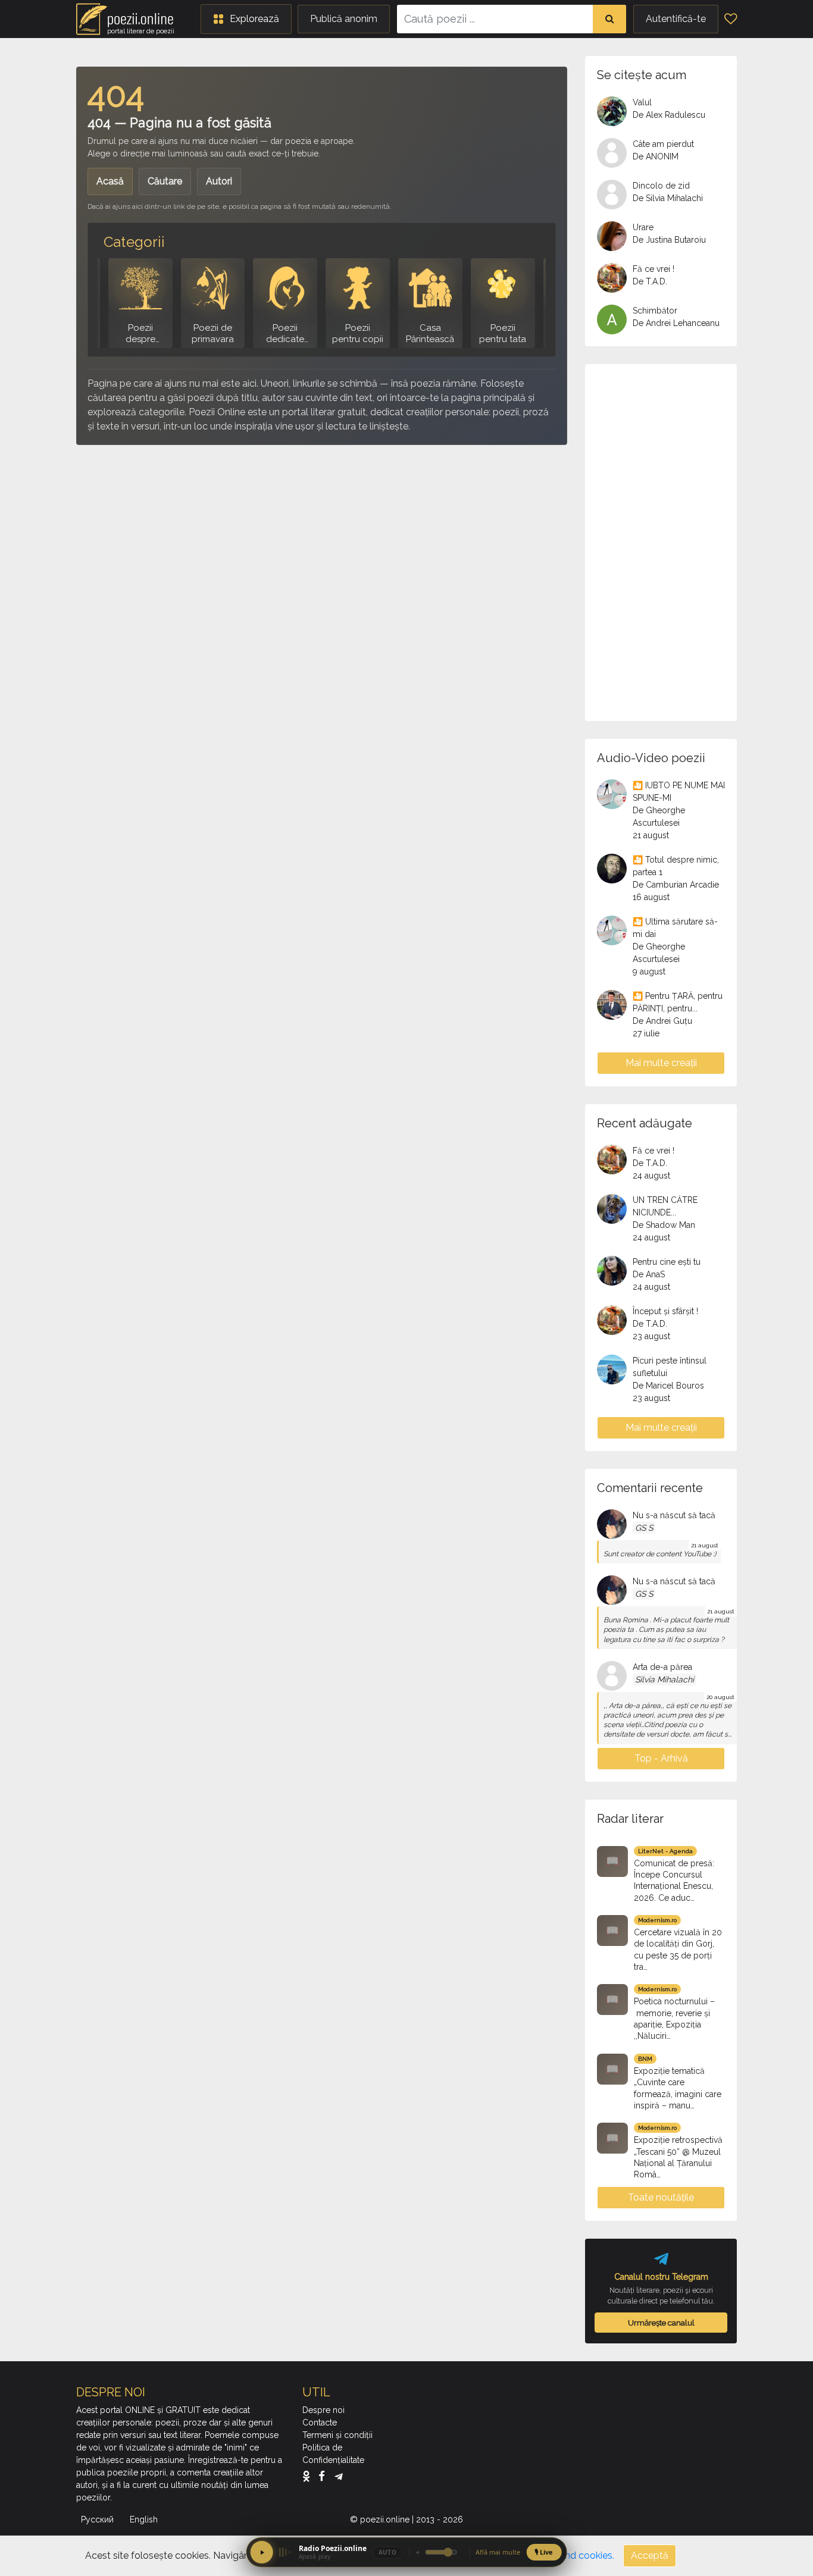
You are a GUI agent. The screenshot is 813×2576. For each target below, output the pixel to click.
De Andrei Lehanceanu (676, 323)
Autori (219, 181)
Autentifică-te (676, 19)
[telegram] (339, 2475)
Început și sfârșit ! (665, 1311)
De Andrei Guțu (662, 1021)
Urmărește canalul (661, 2323)
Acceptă (650, 2555)
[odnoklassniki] (309, 2475)
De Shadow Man (664, 1225)
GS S (644, 1528)
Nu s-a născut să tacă (674, 1515)
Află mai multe (498, 2552)
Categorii (134, 242)
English (145, 2519)
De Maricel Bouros (668, 1386)
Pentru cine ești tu (667, 1262)
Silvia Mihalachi (665, 1679)
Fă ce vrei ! (653, 269)
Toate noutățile (661, 2197)
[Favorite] (731, 19)
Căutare (165, 181)
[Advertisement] (322, 541)
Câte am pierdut (663, 144)
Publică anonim (344, 19)
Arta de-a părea (662, 1667)
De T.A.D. (650, 281)
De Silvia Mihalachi (668, 198)
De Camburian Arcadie (676, 885)
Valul (642, 102)
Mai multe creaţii (661, 1063)
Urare (643, 227)
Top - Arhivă (661, 1758)
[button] (246, 19)
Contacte (320, 2423)
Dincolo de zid (661, 186)
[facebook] (325, 2475)
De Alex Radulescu (669, 115)
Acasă (110, 181)
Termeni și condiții (337, 2435)
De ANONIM (656, 156)
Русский (99, 2519)
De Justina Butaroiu (669, 240)
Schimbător (655, 311)
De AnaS (649, 1274)
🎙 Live (544, 2552)
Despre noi (323, 2410)
